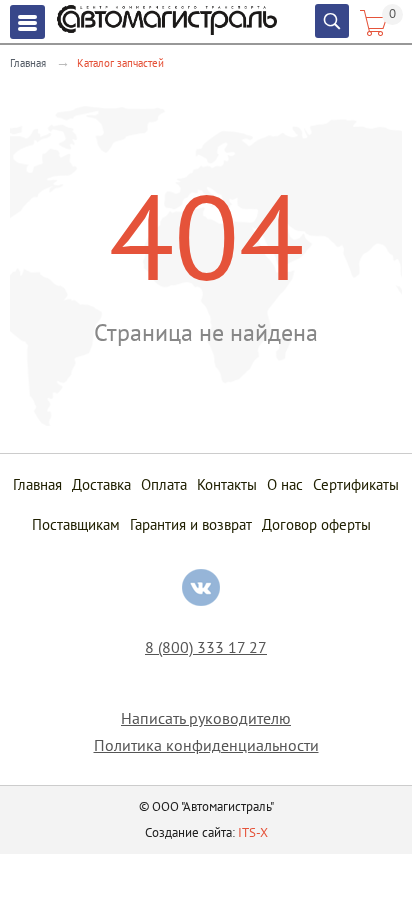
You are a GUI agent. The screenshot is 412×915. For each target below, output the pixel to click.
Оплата (164, 484)
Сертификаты (356, 484)
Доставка (101, 484)
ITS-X (253, 832)
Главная (28, 63)
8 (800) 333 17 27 (206, 647)
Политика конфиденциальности (206, 745)
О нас (285, 484)
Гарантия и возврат (191, 524)
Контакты (227, 484)
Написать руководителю (206, 718)
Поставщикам (76, 524)
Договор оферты (316, 524)
